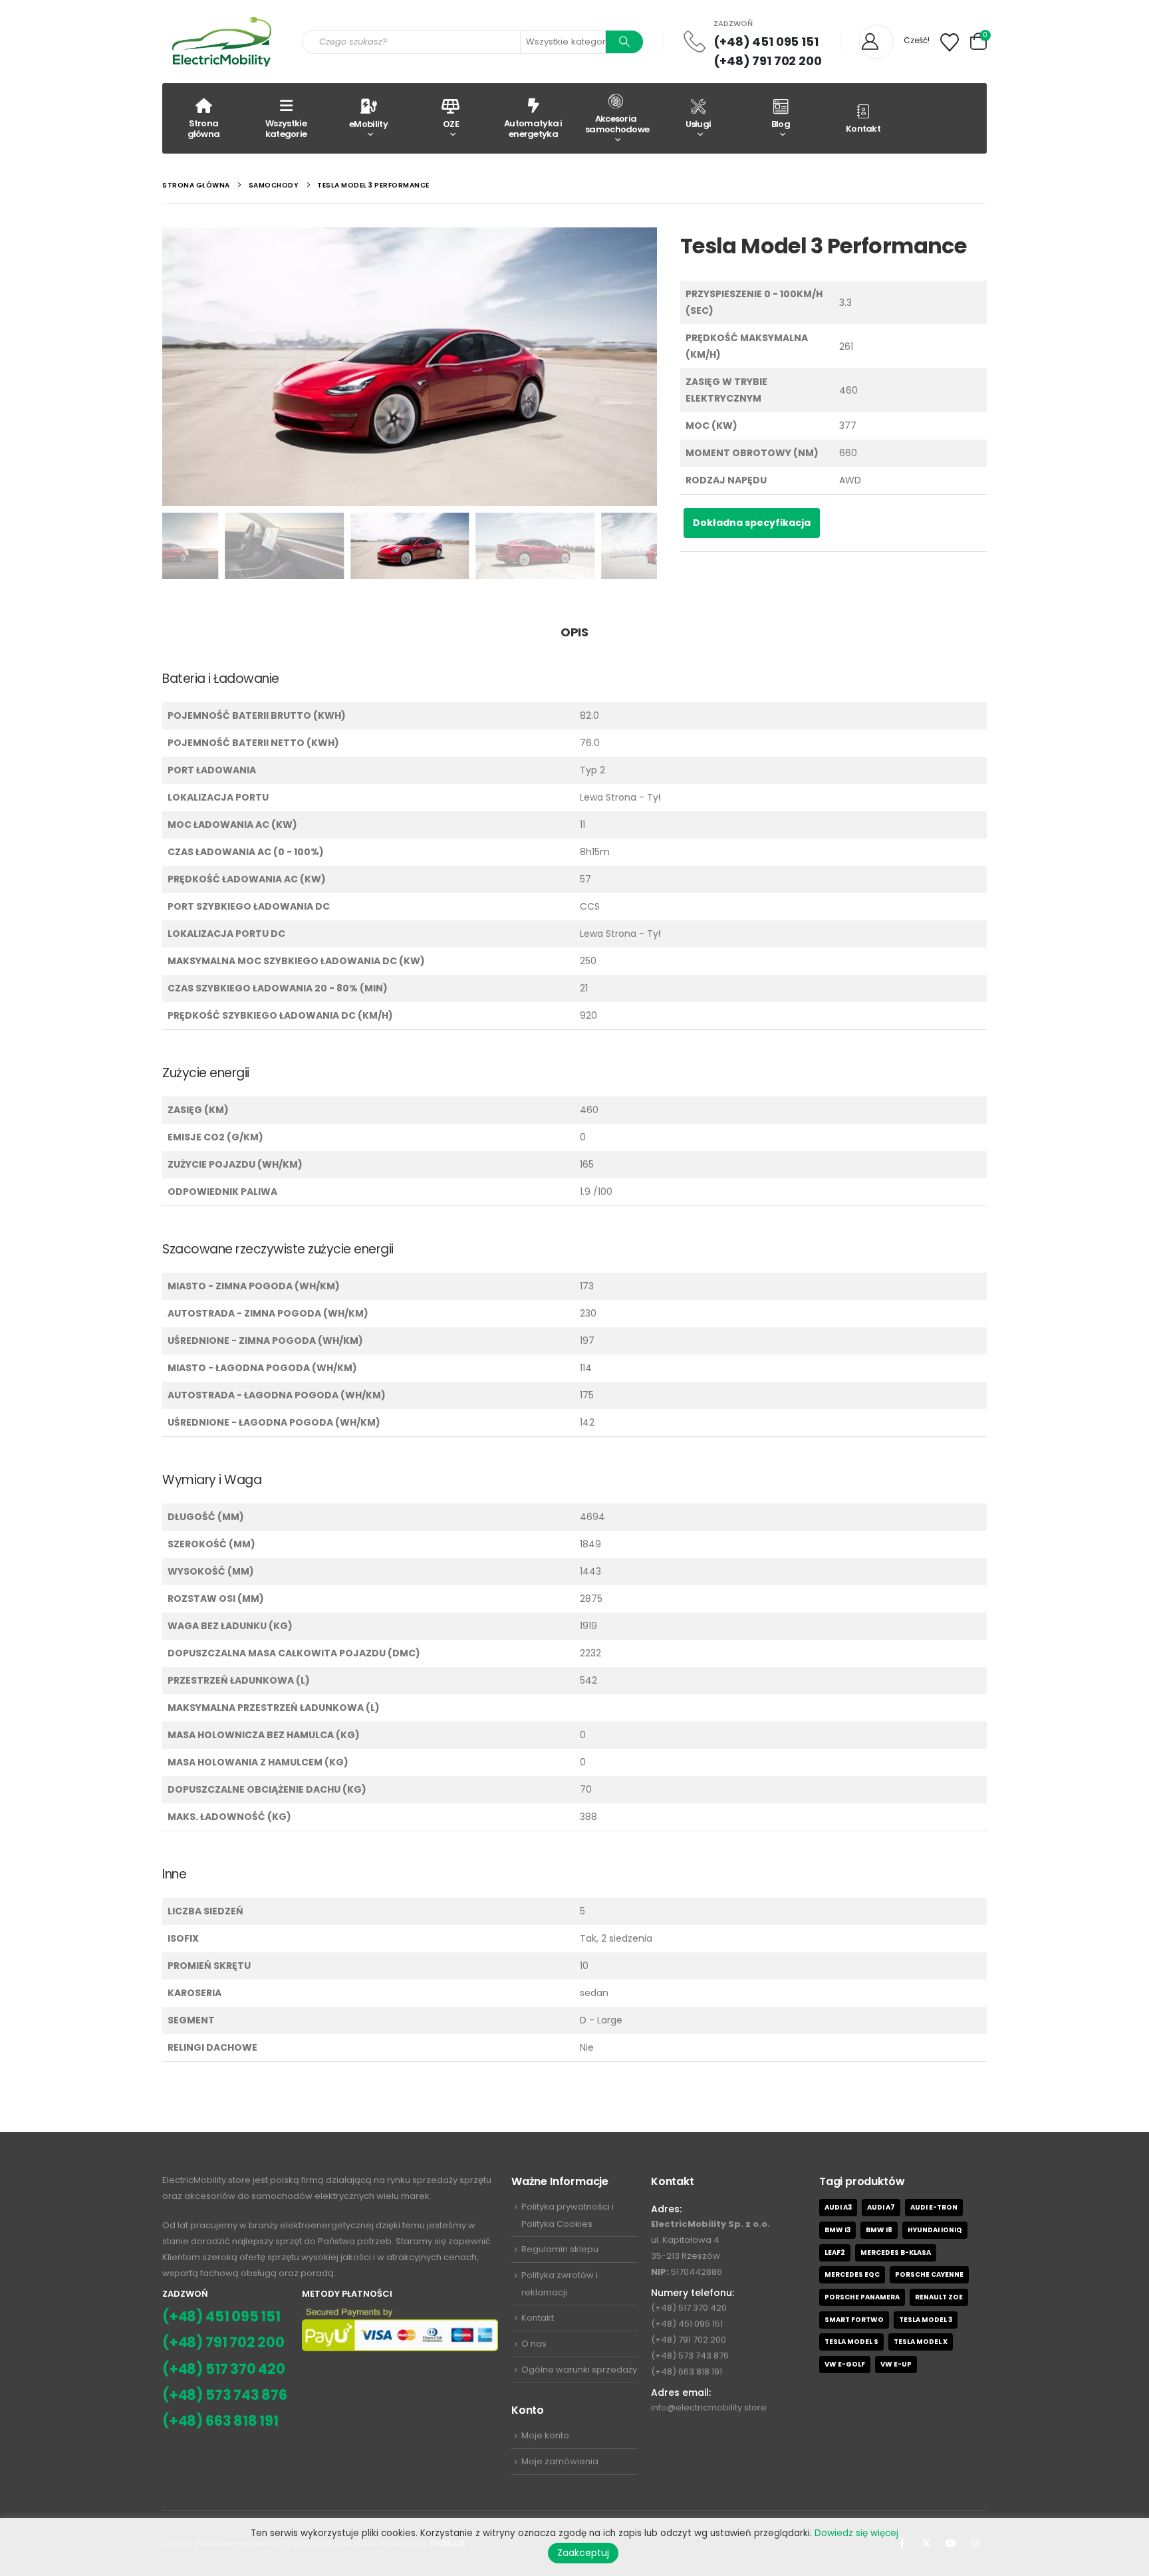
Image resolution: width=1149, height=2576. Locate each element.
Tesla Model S (851, 2342)
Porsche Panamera (862, 2297)
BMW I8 (879, 2230)
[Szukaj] (624, 42)
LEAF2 (835, 2253)
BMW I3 (837, 2230)
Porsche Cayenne (929, 2274)
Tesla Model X (921, 2342)
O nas (534, 2344)
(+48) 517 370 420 (224, 2369)
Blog (781, 124)
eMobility (368, 124)
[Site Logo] (222, 42)
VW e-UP (896, 2364)
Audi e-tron (934, 2207)
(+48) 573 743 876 (225, 2395)
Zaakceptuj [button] (583, 2553)
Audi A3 (838, 2207)
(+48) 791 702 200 (768, 61)
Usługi (699, 124)
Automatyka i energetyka (533, 129)
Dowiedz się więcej (856, 2533)
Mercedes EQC (852, 2274)
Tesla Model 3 (926, 2320)
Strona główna (204, 129)
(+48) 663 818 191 (220, 2421)
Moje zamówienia (560, 2461)
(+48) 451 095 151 (766, 42)
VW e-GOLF (845, 2364)
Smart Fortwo (854, 2320)
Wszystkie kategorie (286, 129)
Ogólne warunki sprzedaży (579, 2370)
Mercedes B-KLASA (896, 2253)
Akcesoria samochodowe (617, 124)
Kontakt (863, 129)
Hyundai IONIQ (935, 2230)
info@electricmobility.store (709, 2407)
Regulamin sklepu (560, 2249)
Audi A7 (881, 2207)
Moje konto (545, 2435)
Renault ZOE (939, 2297)
